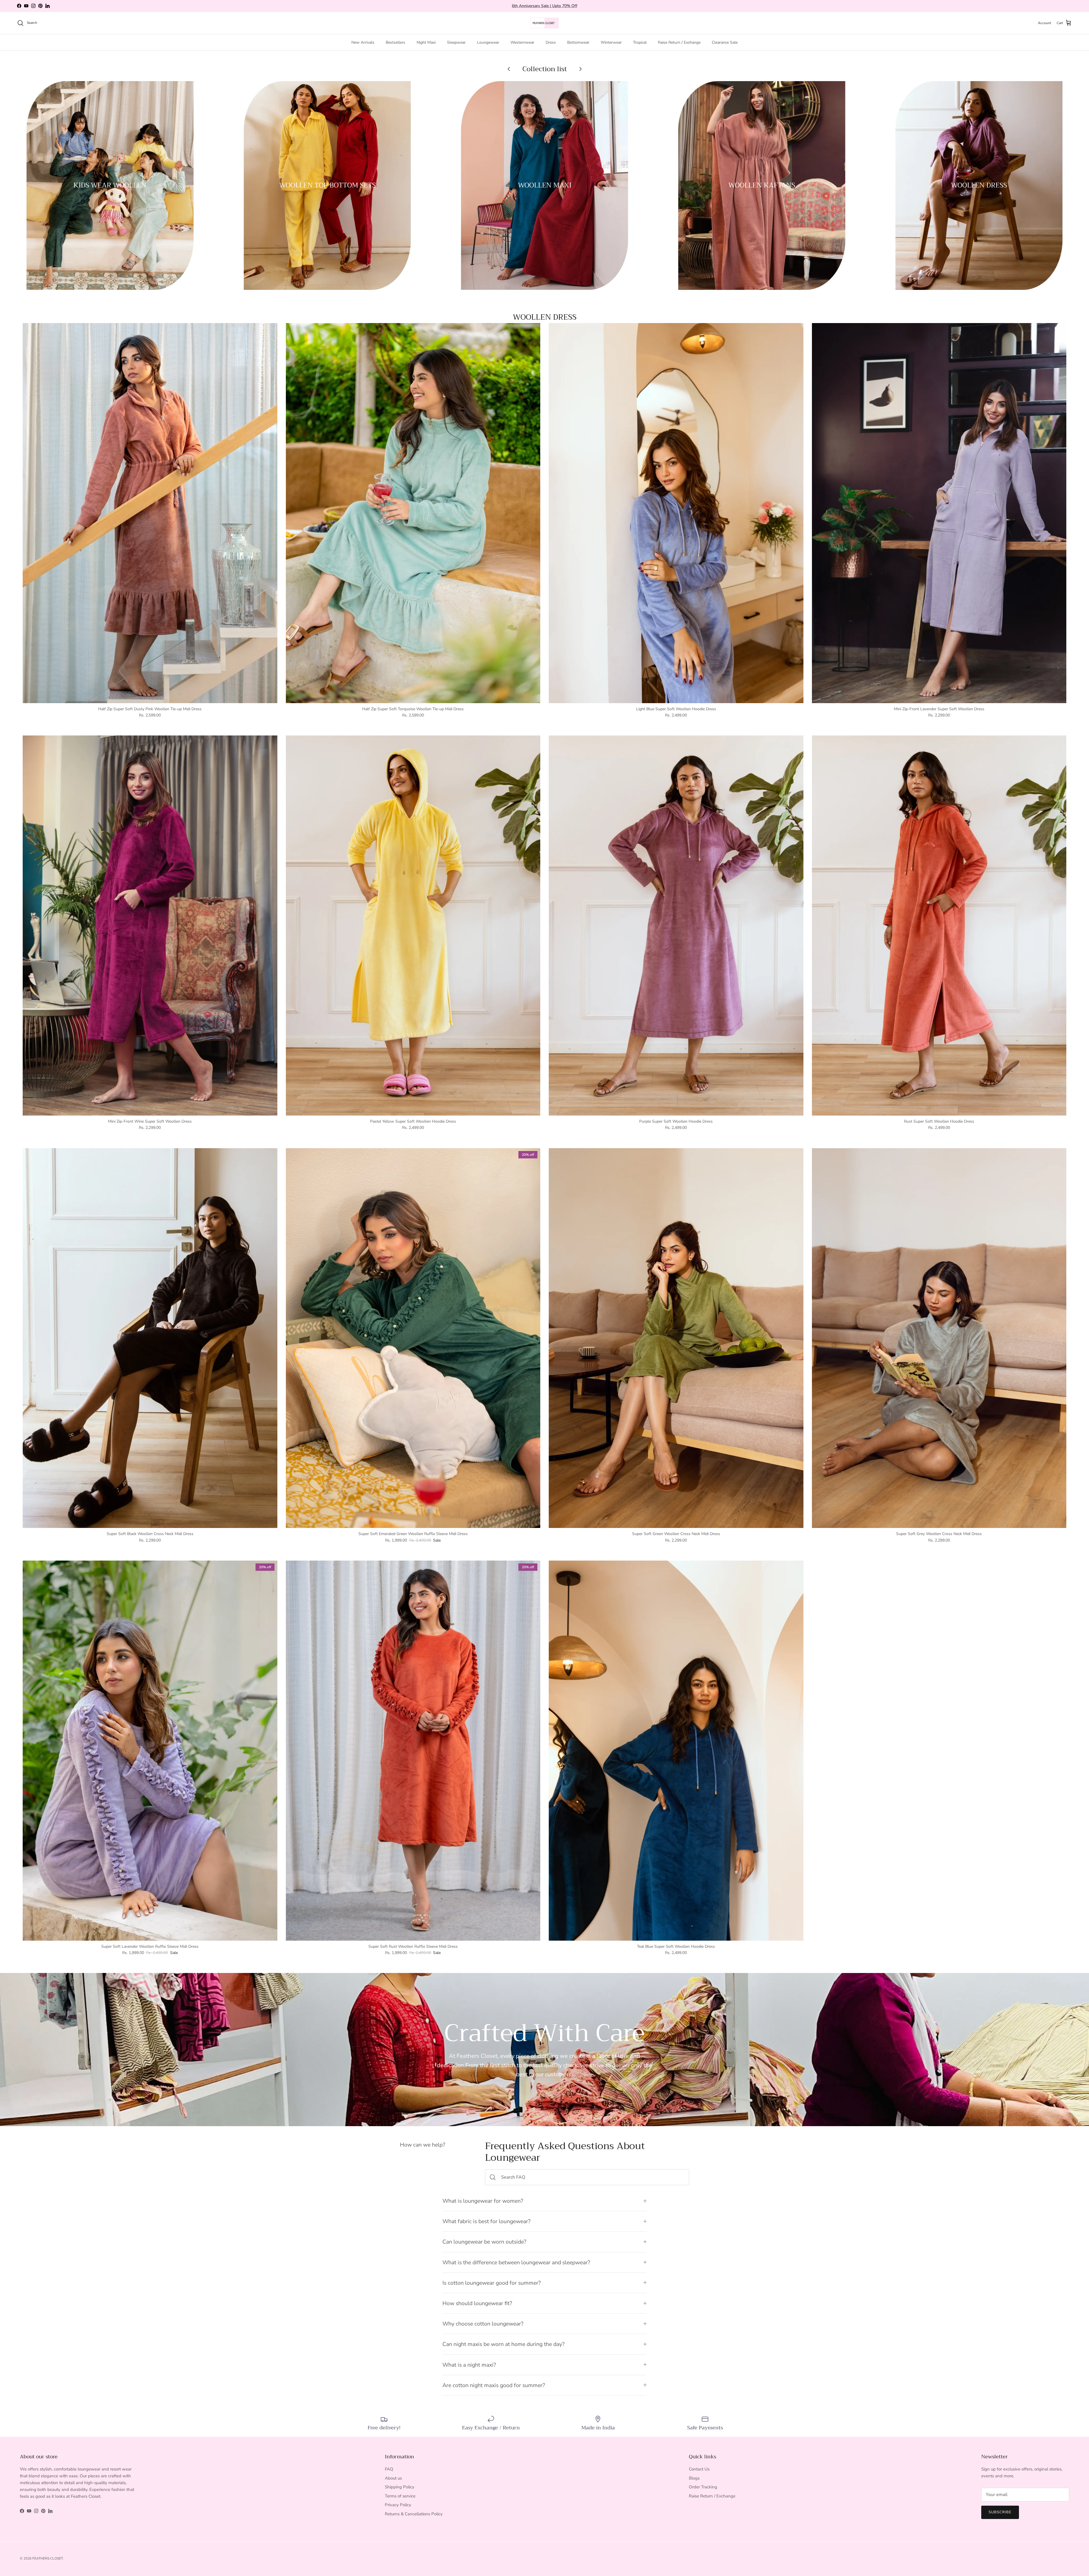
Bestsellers (395, 42)
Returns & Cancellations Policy (414, 2514)
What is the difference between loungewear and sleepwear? (516, 2262)
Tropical (640, 42)
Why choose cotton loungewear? (483, 2324)
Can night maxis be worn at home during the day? (504, 2344)
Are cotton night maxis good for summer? (494, 2385)
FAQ (389, 2469)
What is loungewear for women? (483, 2201)
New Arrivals (363, 42)
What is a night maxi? (469, 2365)
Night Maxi (426, 42)
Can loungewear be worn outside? (484, 2242)
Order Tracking (703, 2487)
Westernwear (522, 42)
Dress (551, 42)
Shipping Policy (400, 2487)
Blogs (694, 2478)
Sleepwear (456, 42)
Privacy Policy (398, 2505)
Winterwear (611, 42)
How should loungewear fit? (477, 2303)
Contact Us (699, 2469)
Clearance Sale (725, 42)
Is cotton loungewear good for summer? (492, 2283)
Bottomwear (578, 42)
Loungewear (488, 42)
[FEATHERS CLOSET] (544, 23)
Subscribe (1000, 2512)
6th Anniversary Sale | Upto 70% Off (545, 6)
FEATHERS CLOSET (48, 2558)
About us (393, 2478)
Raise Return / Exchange (679, 42)
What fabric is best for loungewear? (487, 2221)
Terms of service (400, 2496)
